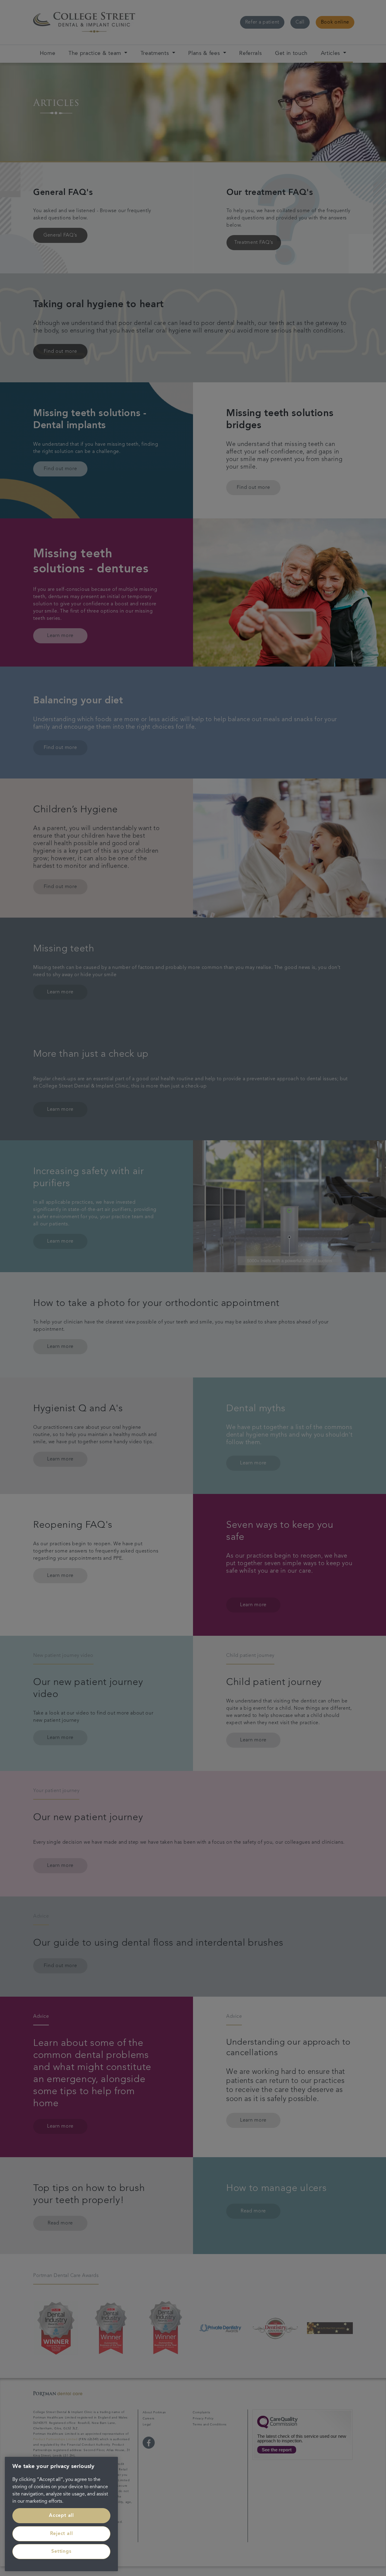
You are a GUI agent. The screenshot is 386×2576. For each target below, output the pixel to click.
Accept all (61, 2516)
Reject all (62, 2534)
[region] (61, 2514)
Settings (61, 2552)
